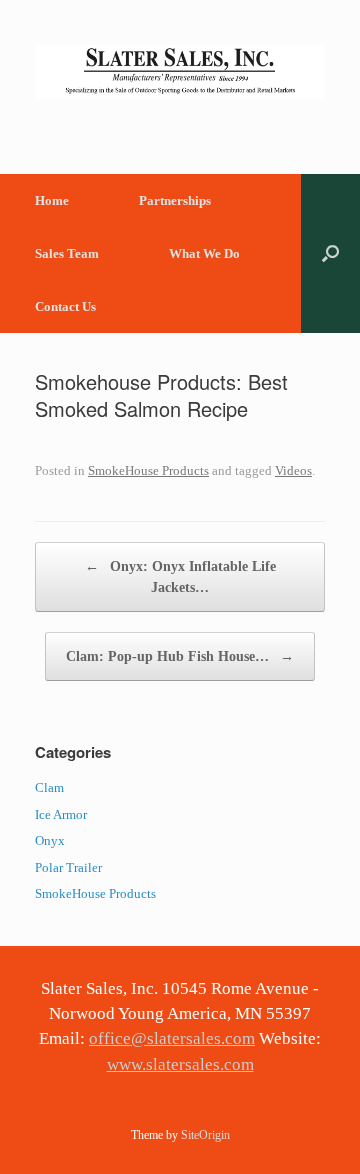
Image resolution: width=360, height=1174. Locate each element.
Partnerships (175, 200)
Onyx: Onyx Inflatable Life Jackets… (180, 577)
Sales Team (67, 253)
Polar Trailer (68, 867)
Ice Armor (61, 814)
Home (52, 200)
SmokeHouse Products (148, 470)
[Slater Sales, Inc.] (180, 72)
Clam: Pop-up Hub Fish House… (180, 656)
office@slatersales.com (172, 1038)
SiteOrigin (205, 1135)
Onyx (50, 840)
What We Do (204, 253)
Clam (49, 787)
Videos (293, 470)
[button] (330, 253)
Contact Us (65, 306)
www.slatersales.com (180, 1064)
